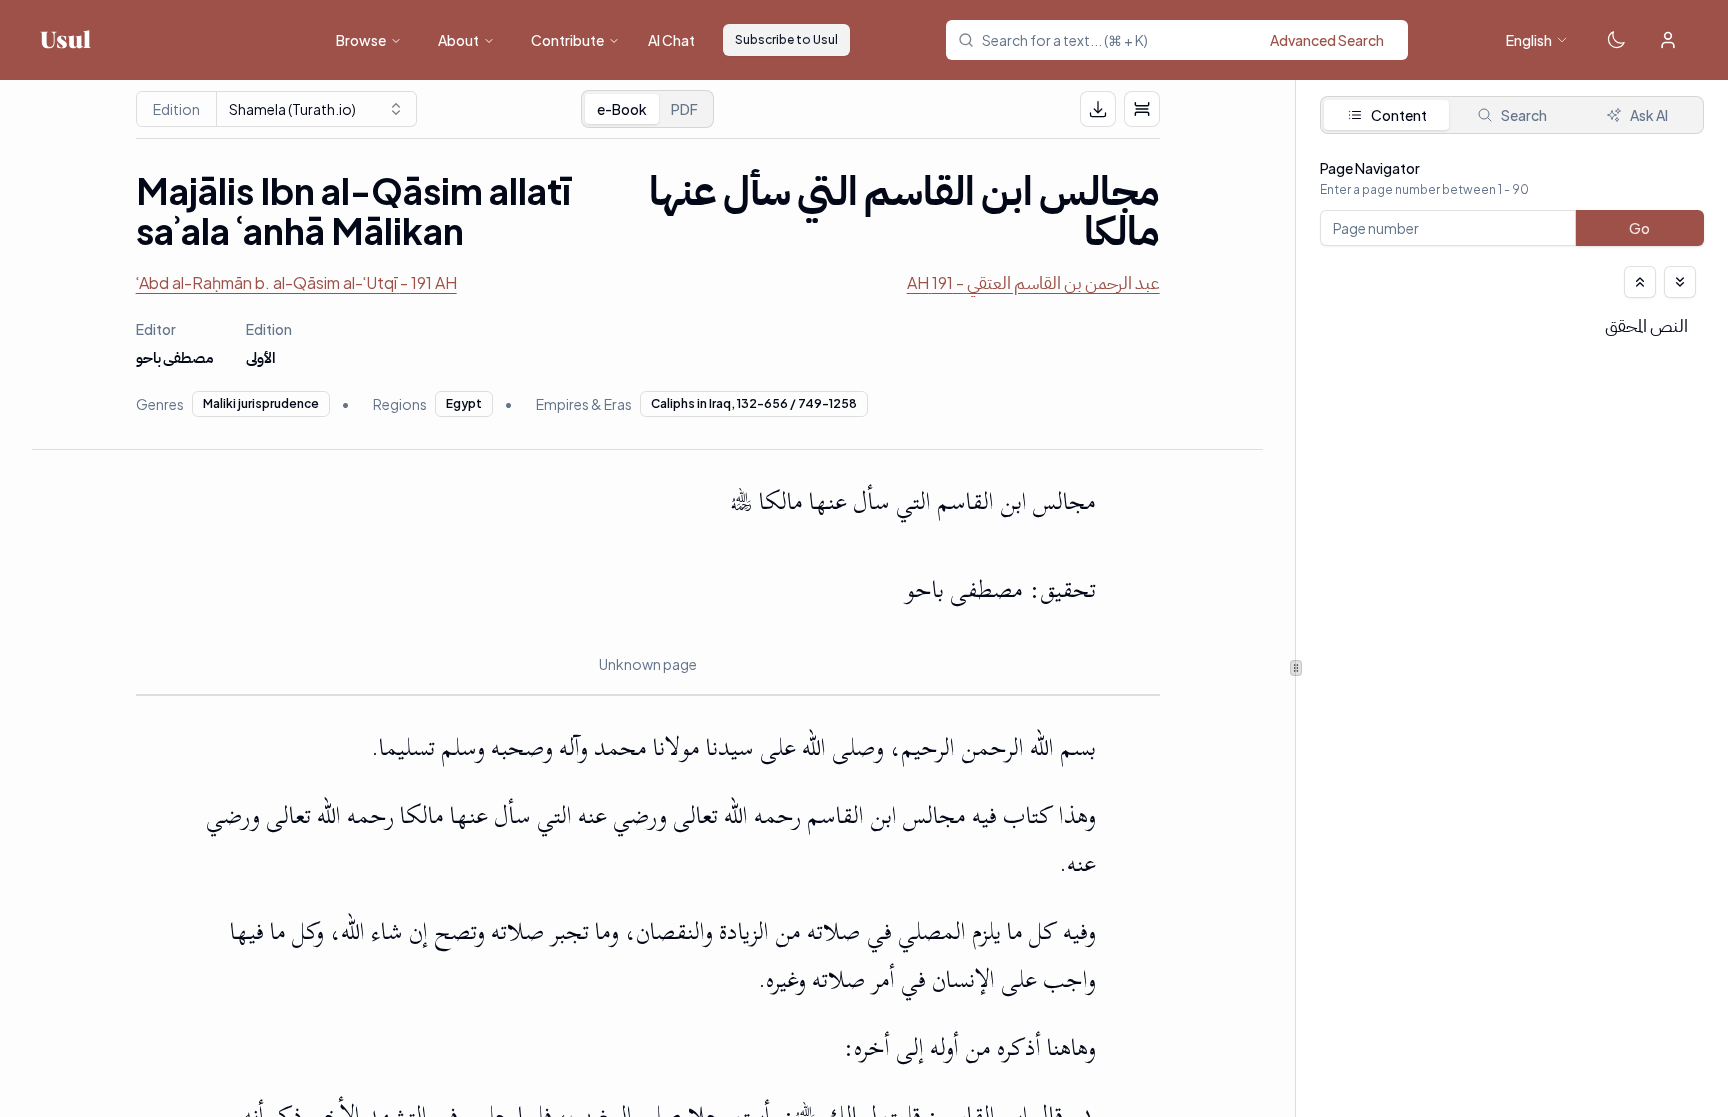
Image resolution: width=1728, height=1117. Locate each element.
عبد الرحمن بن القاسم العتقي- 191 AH (1033, 282)
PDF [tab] (684, 109)
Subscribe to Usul (786, 39)
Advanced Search (1327, 40)
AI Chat (671, 40)
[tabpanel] (1512, 288)
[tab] (1386, 115)
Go (1640, 228)
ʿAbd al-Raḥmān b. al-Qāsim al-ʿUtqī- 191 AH (296, 282)
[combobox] (1189, 40)
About (458, 40)
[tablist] (647, 109)
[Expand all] (1680, 282)
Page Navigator (1370, 168)
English (1529, 40)
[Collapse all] (1640, 282)
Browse (361, 40)
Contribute (567, 40)
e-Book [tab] (622, 109)
